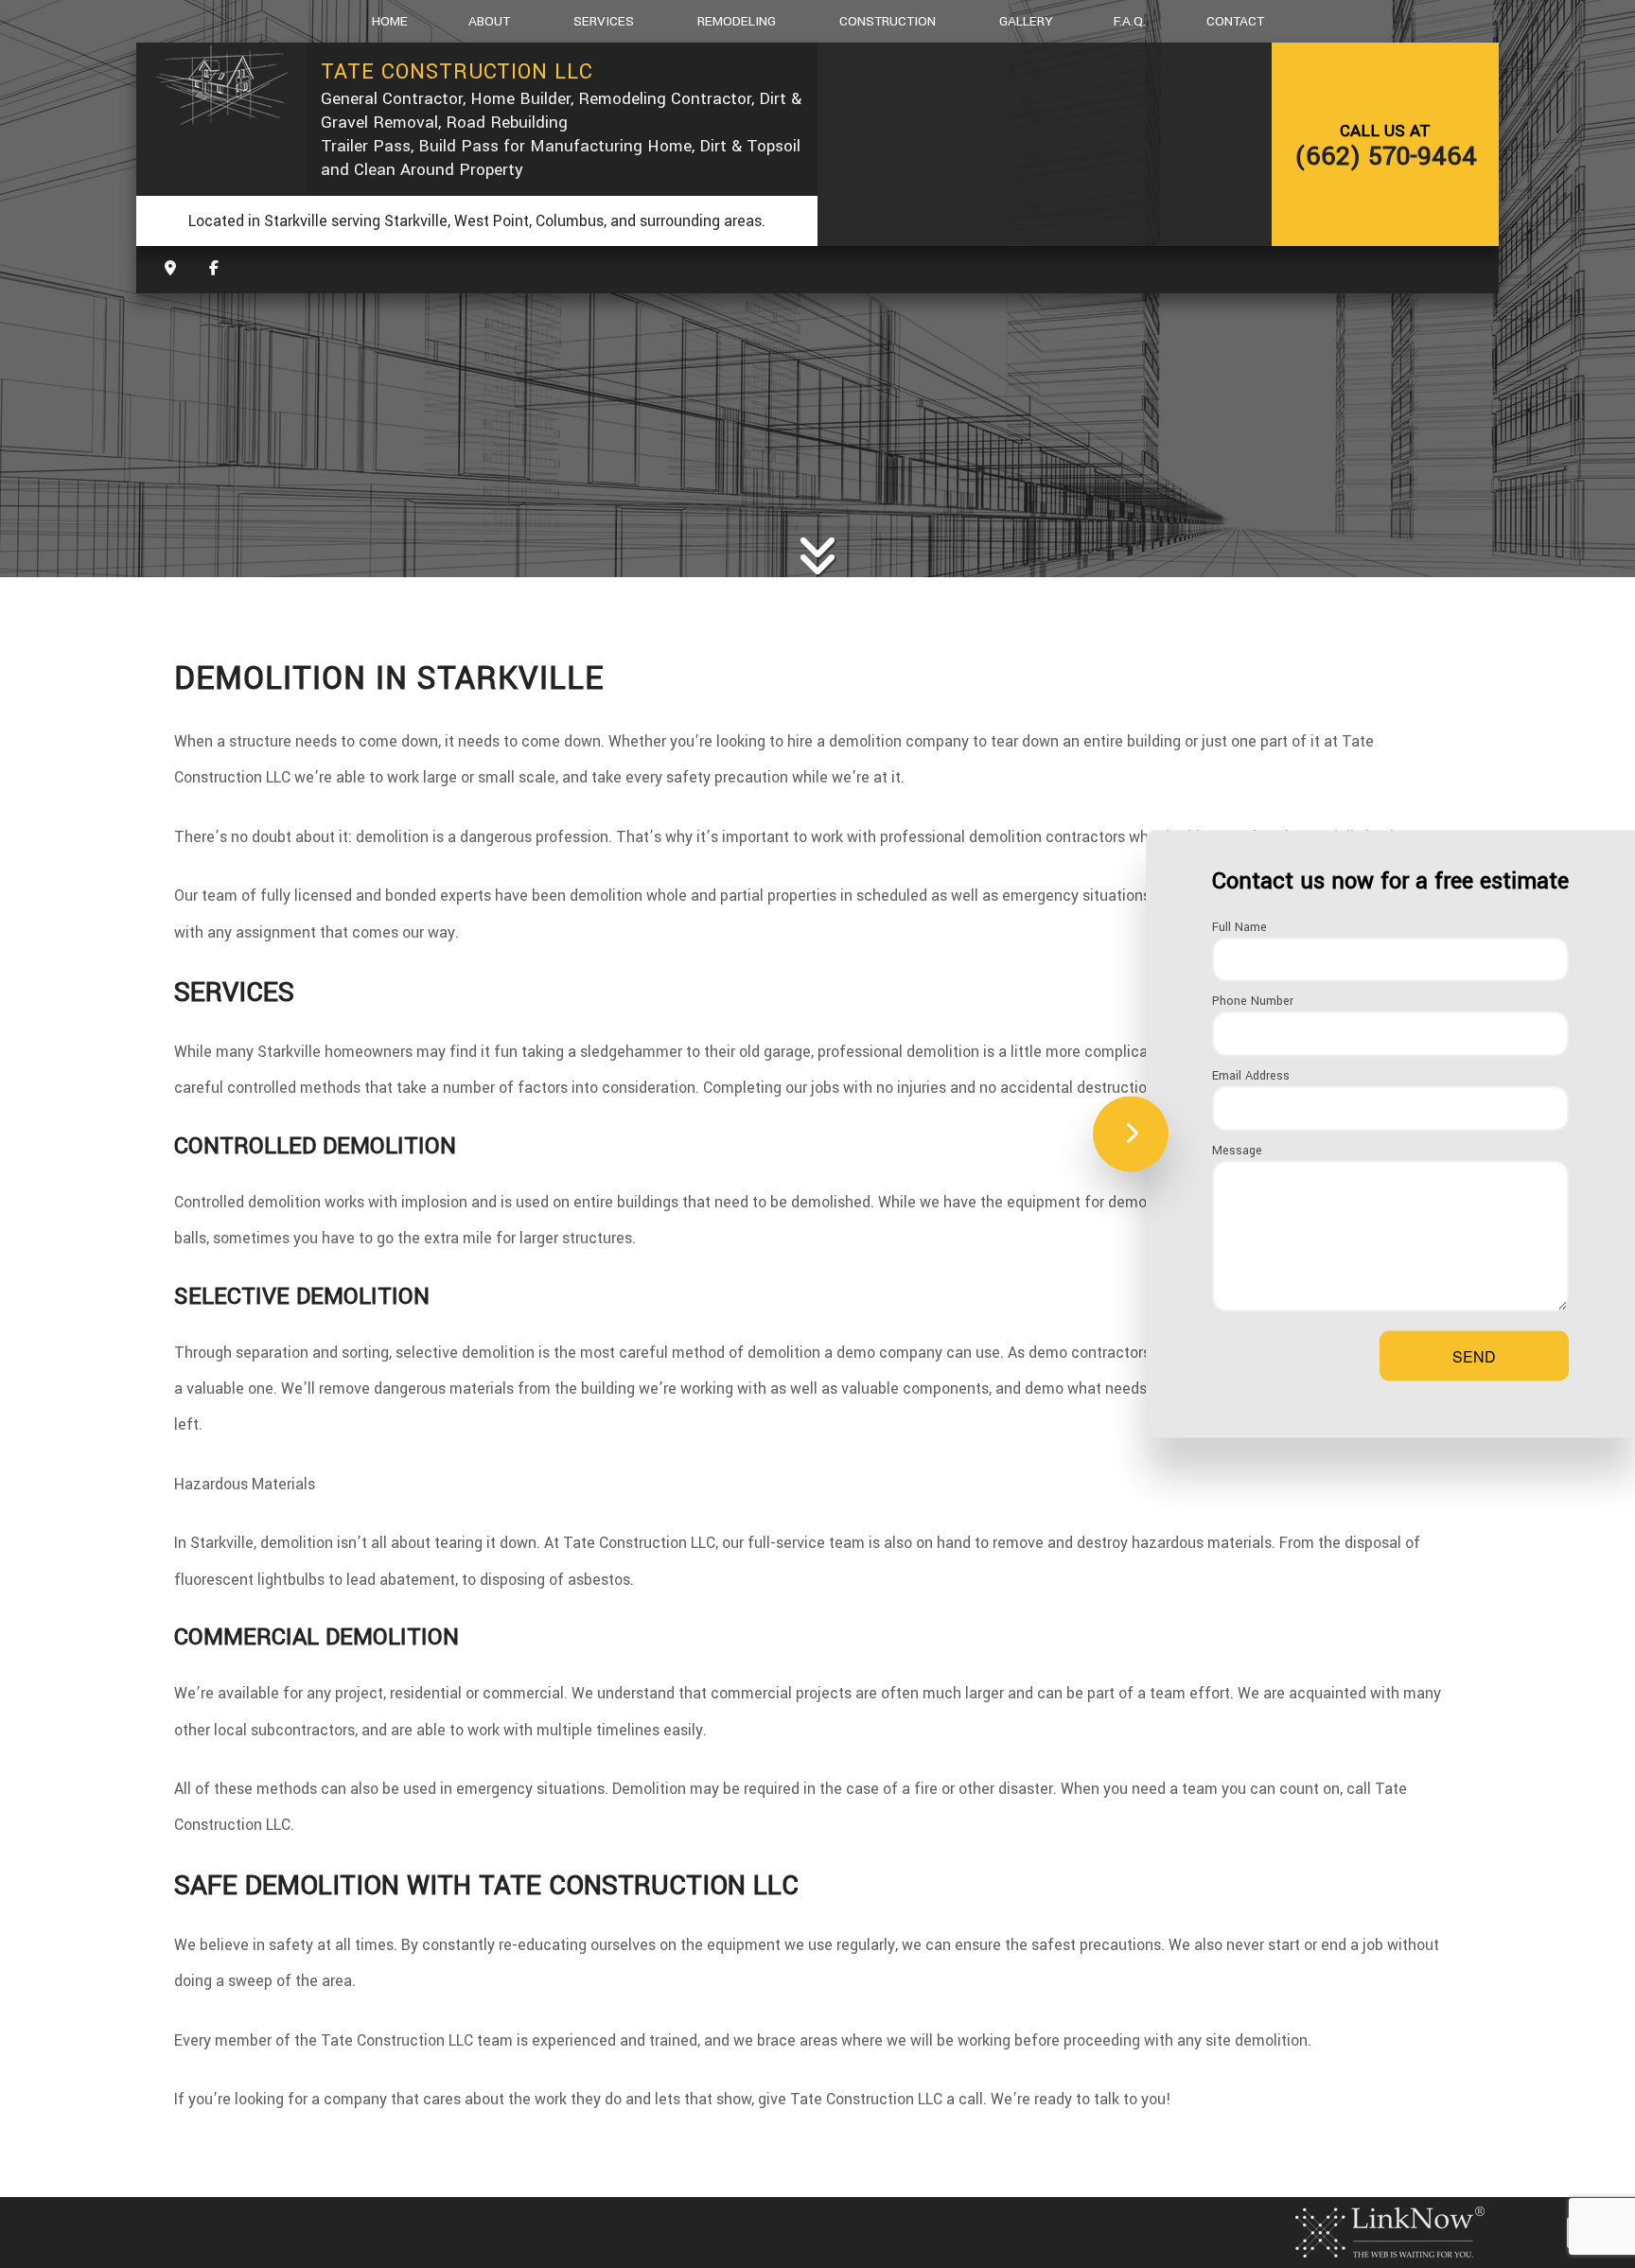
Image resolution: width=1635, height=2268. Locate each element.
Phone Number (1253, 1001)
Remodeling (737, 21)
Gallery (1026, 21)
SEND (1474, 1356)
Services (604, 21)
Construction (888, 21)
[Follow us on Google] (214, 269)
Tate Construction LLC (457, 72)
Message (1237, 1151)
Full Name (1239, 926)
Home (390, 21)
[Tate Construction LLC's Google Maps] (170, 269)
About (489, 21)
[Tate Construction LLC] (221, 86)
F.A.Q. (1130, 21)
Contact (1235, 21)
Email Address (1251, 1076)
